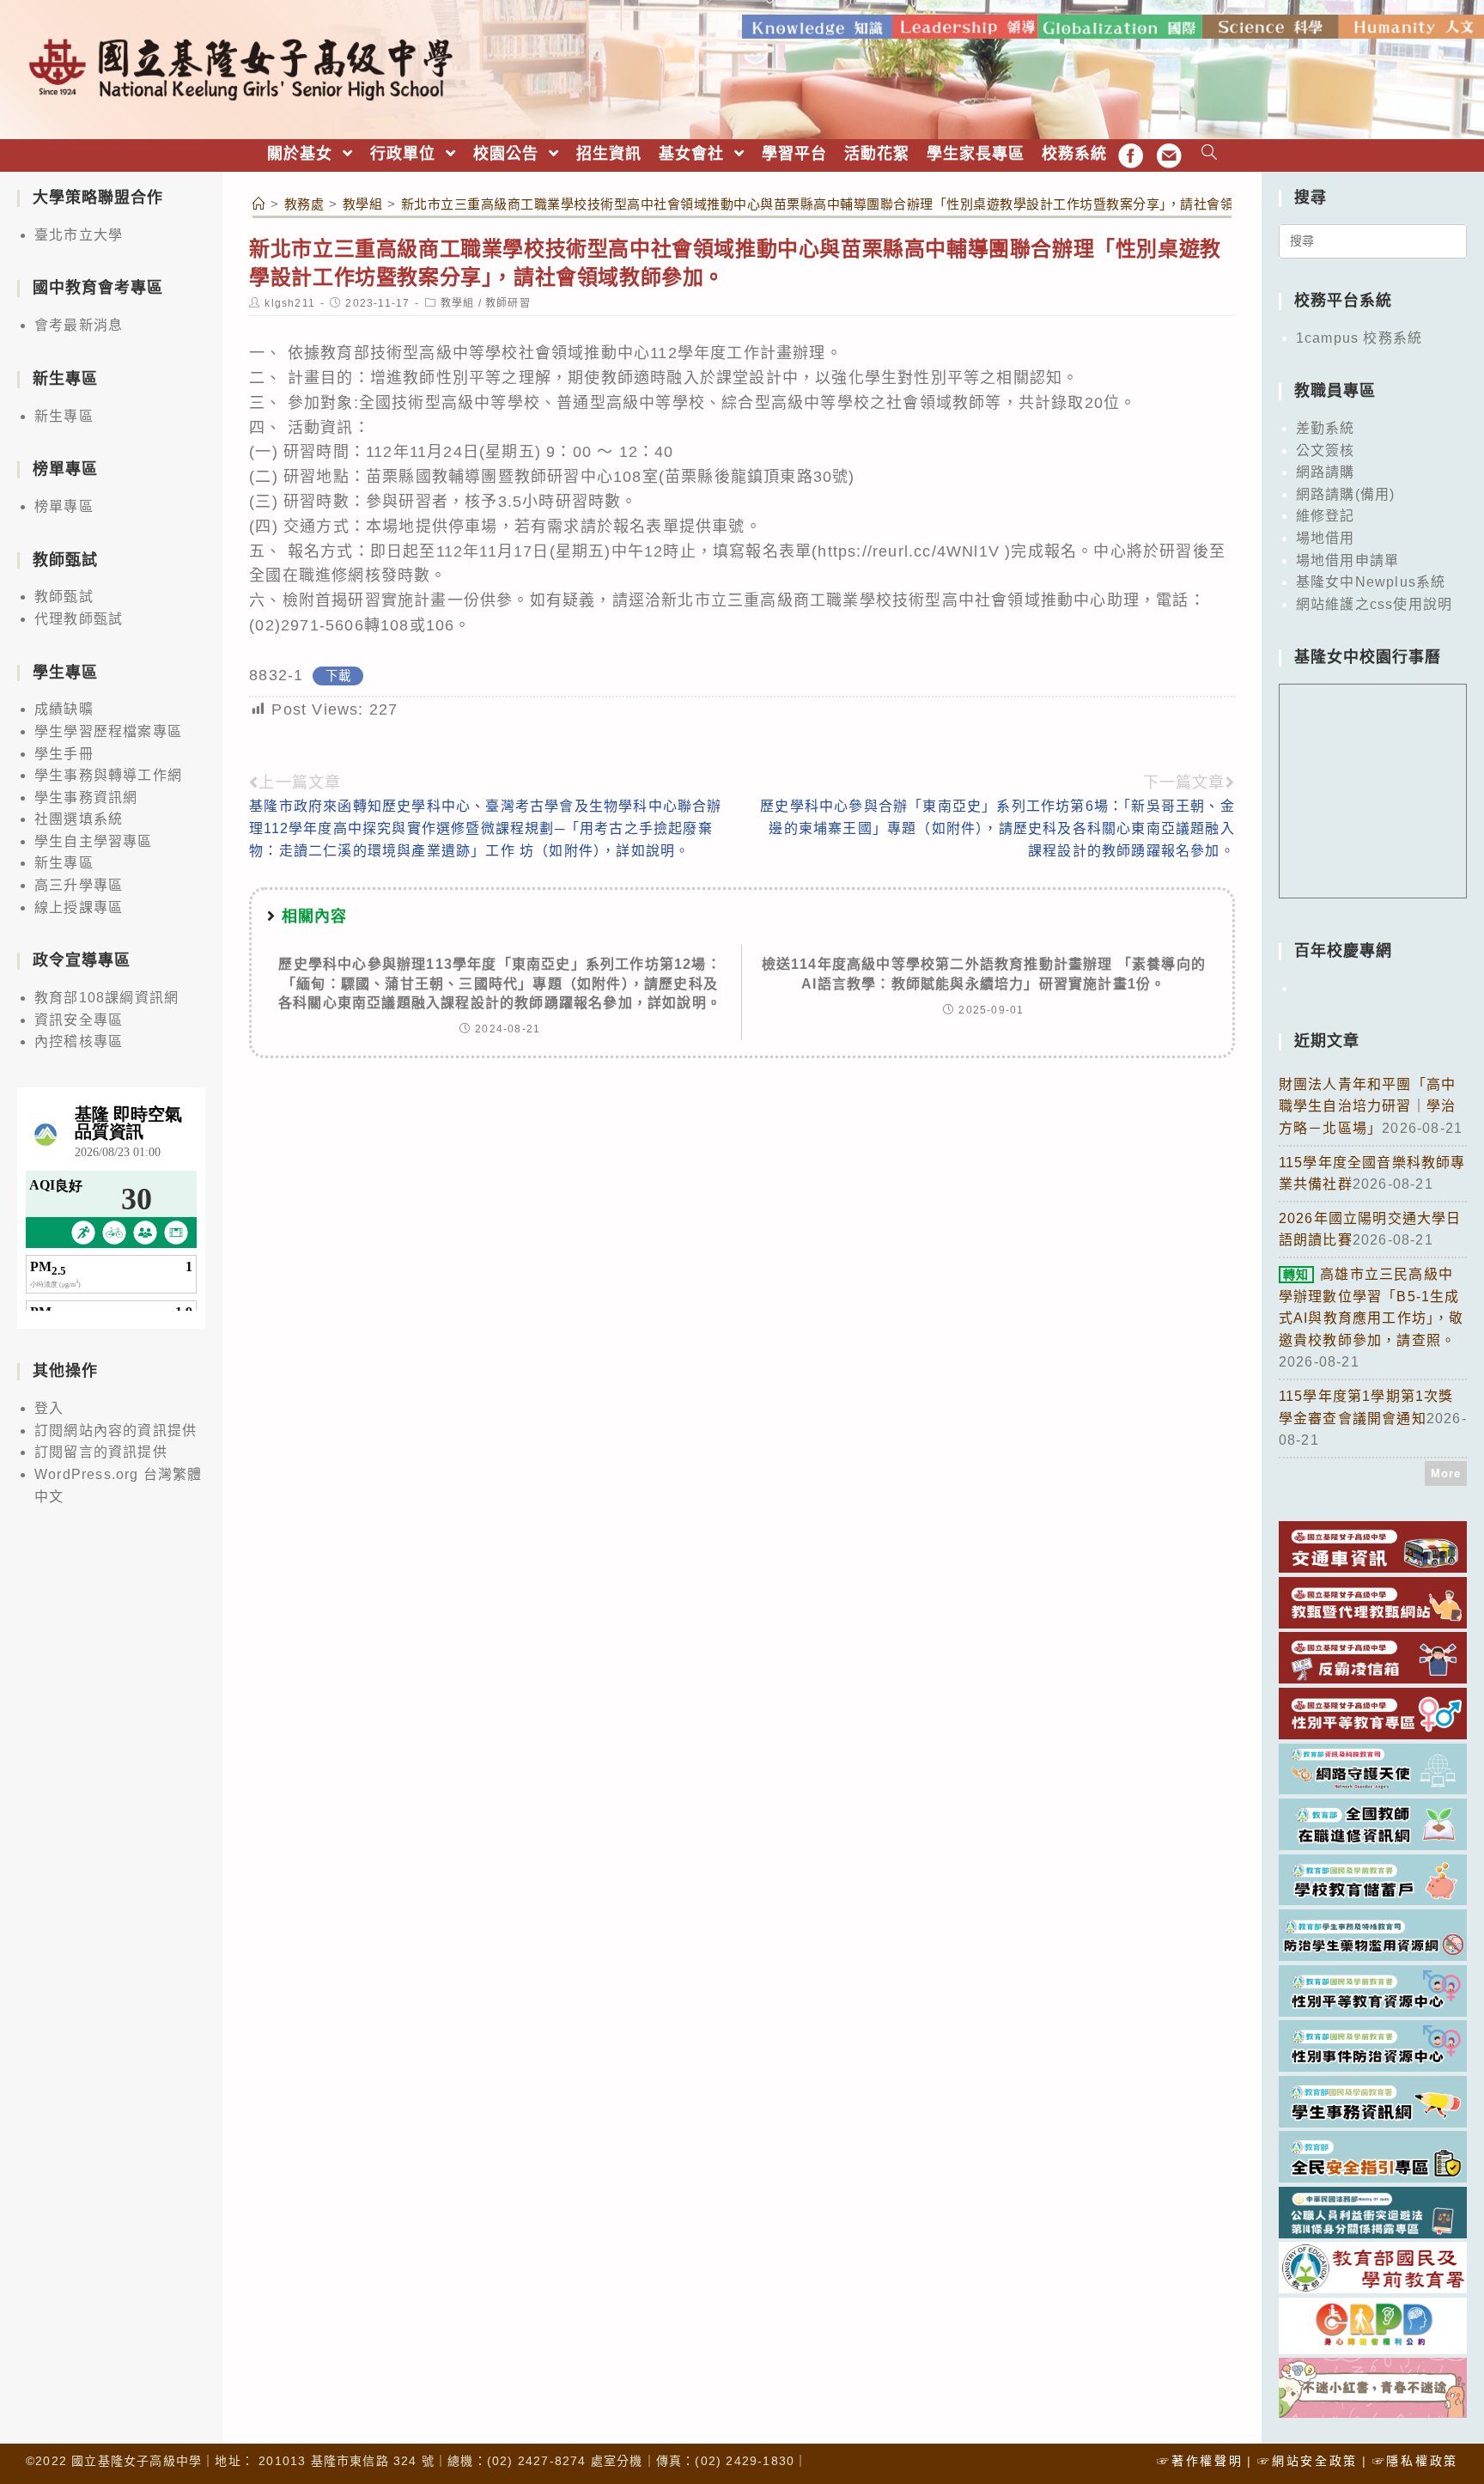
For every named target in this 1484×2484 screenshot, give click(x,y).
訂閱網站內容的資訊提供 (116, 1431)
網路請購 (1326, 472)
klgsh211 (290, 303)
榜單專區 (64, 506)
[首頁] (259, 204)
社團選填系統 (79, 819)
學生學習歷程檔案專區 (108, 731)
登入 (49, 1408)
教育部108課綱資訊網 (106, 998)
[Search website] (1210, 154)
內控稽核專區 (79, 1041)
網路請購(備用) (1346, 494)
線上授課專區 (79, 907)
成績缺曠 (64, 709)
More (1446, 1473)
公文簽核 (1326, 451)
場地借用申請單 (1347, 560)
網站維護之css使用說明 (1374, 604)
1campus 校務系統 (1359, 338)
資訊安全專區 (79, 1020)
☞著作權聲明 (1200, 2461)
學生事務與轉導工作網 (108, 775)
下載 (338, 676)
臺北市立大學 (79, 235)
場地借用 (1326, 538)
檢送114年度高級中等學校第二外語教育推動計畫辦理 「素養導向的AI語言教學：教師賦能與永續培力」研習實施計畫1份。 (984, 974)
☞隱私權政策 (1415, 2461)
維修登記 (1326, 516)
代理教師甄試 (79, 619)
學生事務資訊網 (86, 798)
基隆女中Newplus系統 (1371, 582)
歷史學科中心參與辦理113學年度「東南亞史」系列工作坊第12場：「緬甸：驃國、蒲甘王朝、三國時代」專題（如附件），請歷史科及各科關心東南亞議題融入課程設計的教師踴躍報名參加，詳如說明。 (500, 983)
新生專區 (64, 416)
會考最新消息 (79, 325)
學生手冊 (64, 754)
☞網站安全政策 (1308, 2461)
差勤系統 (1326, 428)
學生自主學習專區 (94, 841)
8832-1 (276, 675)
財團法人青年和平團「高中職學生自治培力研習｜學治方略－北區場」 (1367, 1106)
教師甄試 (64, 597)
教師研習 (508, 303)
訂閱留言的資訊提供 (101, 1452)
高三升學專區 (79, 885)
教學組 (458, 303)
